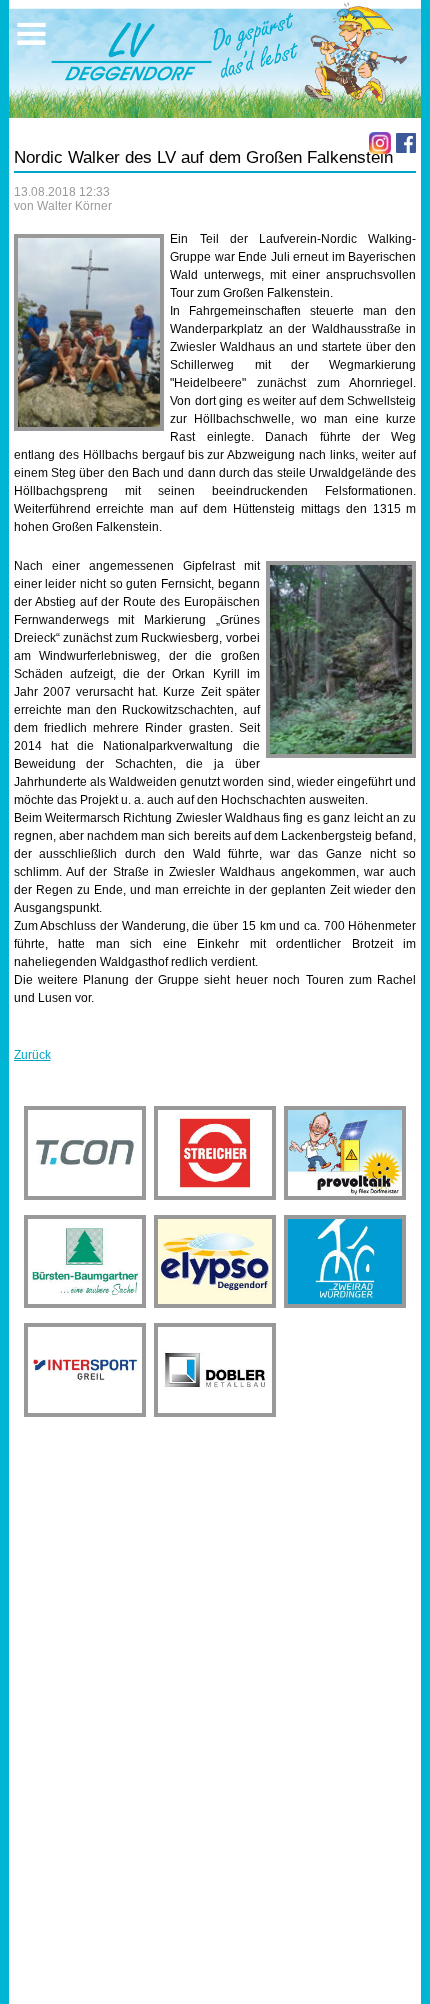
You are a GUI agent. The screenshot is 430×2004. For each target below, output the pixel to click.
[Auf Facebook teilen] (406, 143)
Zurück (32, 1055)
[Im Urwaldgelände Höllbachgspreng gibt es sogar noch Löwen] (341, 659)
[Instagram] (380, 143)
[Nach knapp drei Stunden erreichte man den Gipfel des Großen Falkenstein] (89, 332)
